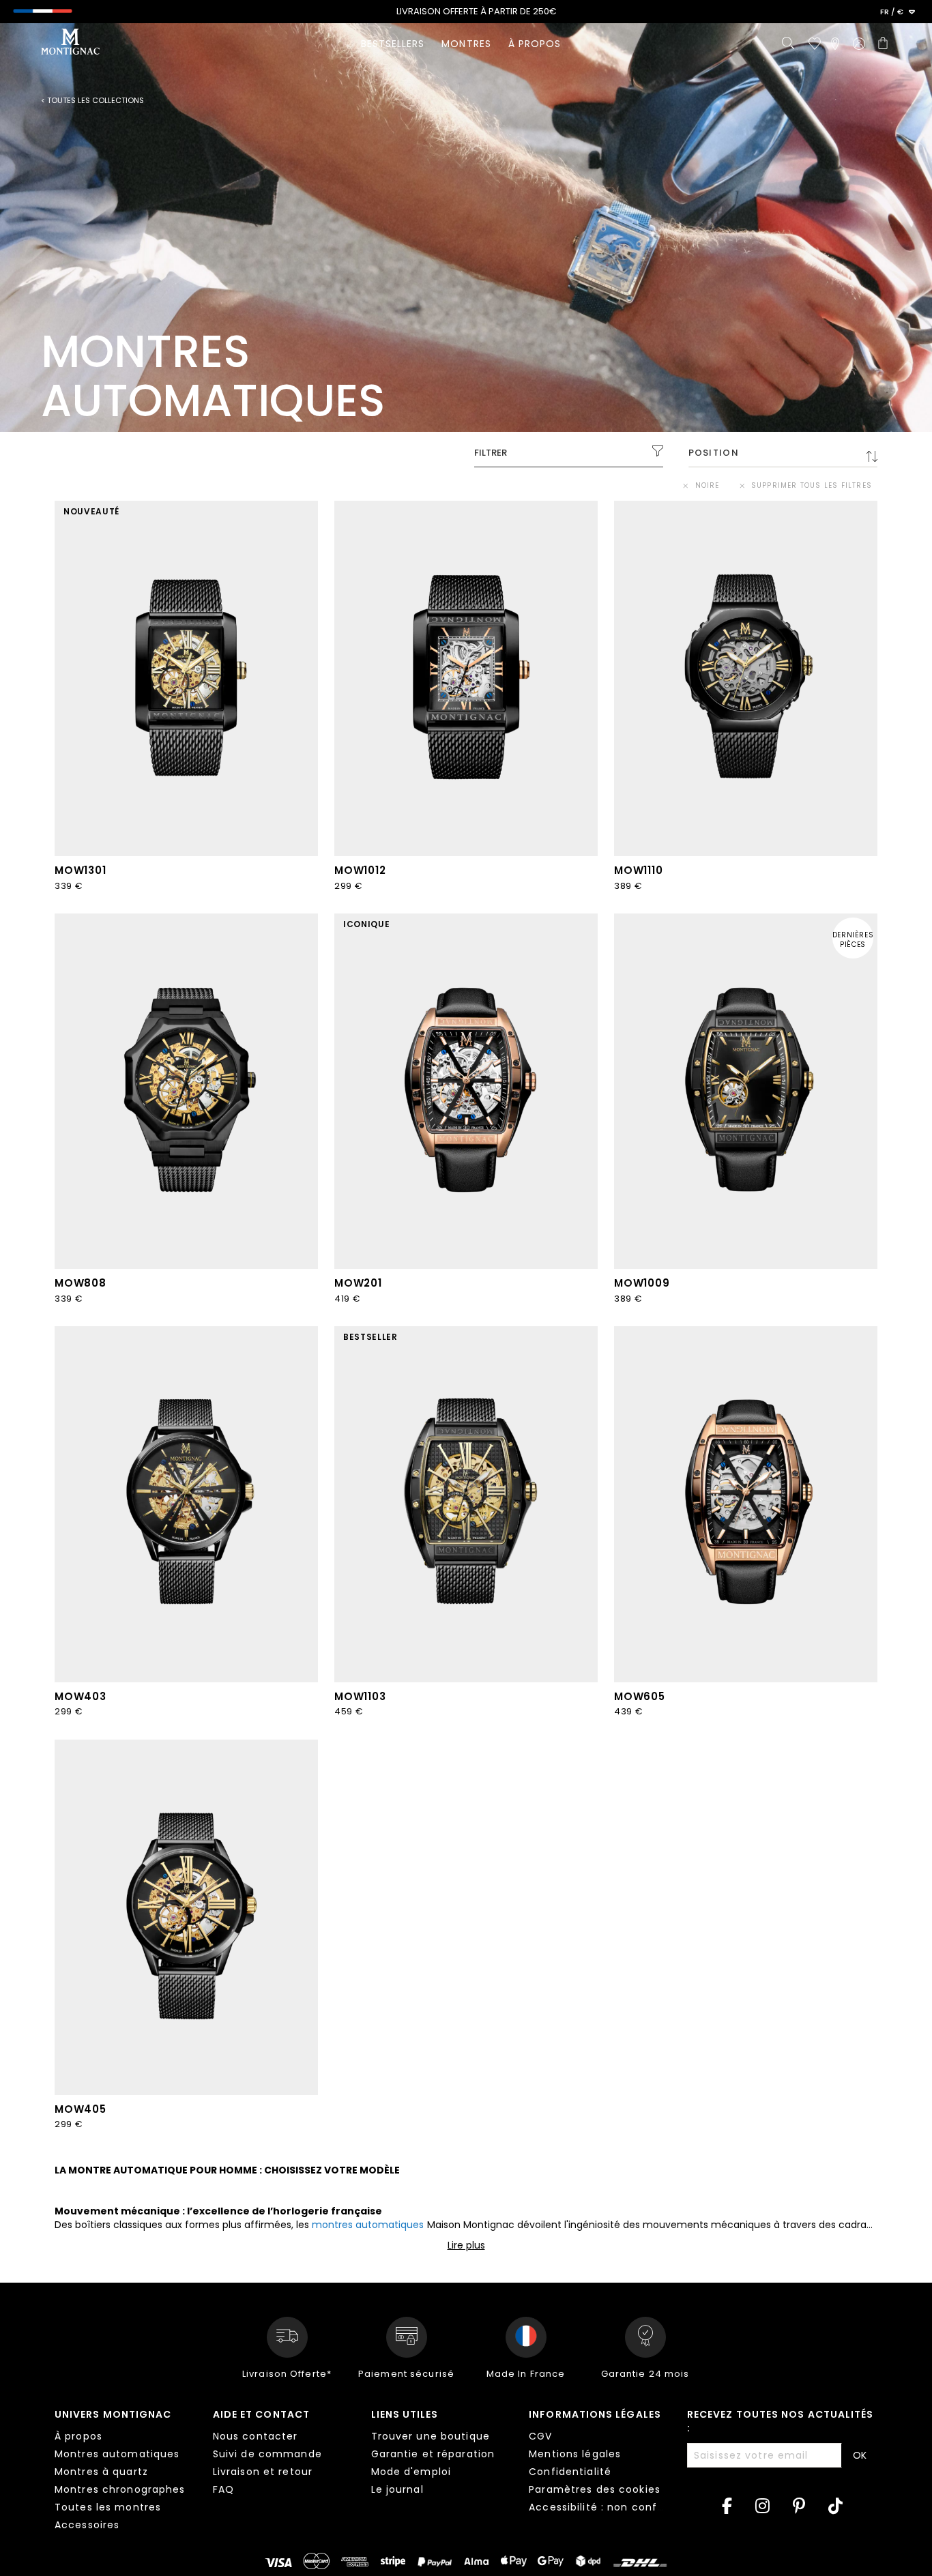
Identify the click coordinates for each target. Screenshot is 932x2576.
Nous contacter (256, 2436)
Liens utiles (405, 2414)
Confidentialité (570, 2472)
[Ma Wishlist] (815, 44)
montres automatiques (368, 2225)
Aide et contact (261, 2414)
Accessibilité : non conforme (607, 2507)
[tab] (123, 2472)
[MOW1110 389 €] (746, 678)
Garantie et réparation (433, 2454)
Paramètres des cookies (595, 2489)
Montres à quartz (101, 2472)
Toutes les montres (108, 2507)
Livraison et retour (263, 2472)
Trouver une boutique (431, 2436)
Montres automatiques (117, 2454)
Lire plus (466, 2245)
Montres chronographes (120, 2489)
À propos (78, 2436)
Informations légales (595, 2414)
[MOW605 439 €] (746, 1504)
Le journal (397, 2489)
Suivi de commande (267, 2454)
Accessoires (87, 2525)
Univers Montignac (113, 2414)
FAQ (223, 2489)
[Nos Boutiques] (835, 44)
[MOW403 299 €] (186, 1504)
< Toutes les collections (92, 101)
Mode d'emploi (411, 2472)
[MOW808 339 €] (186, 1091)
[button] (898, 12)
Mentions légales (575, 2454)
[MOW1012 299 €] (466, 678)
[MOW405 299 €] (186, 1917)
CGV (540, 2436)
